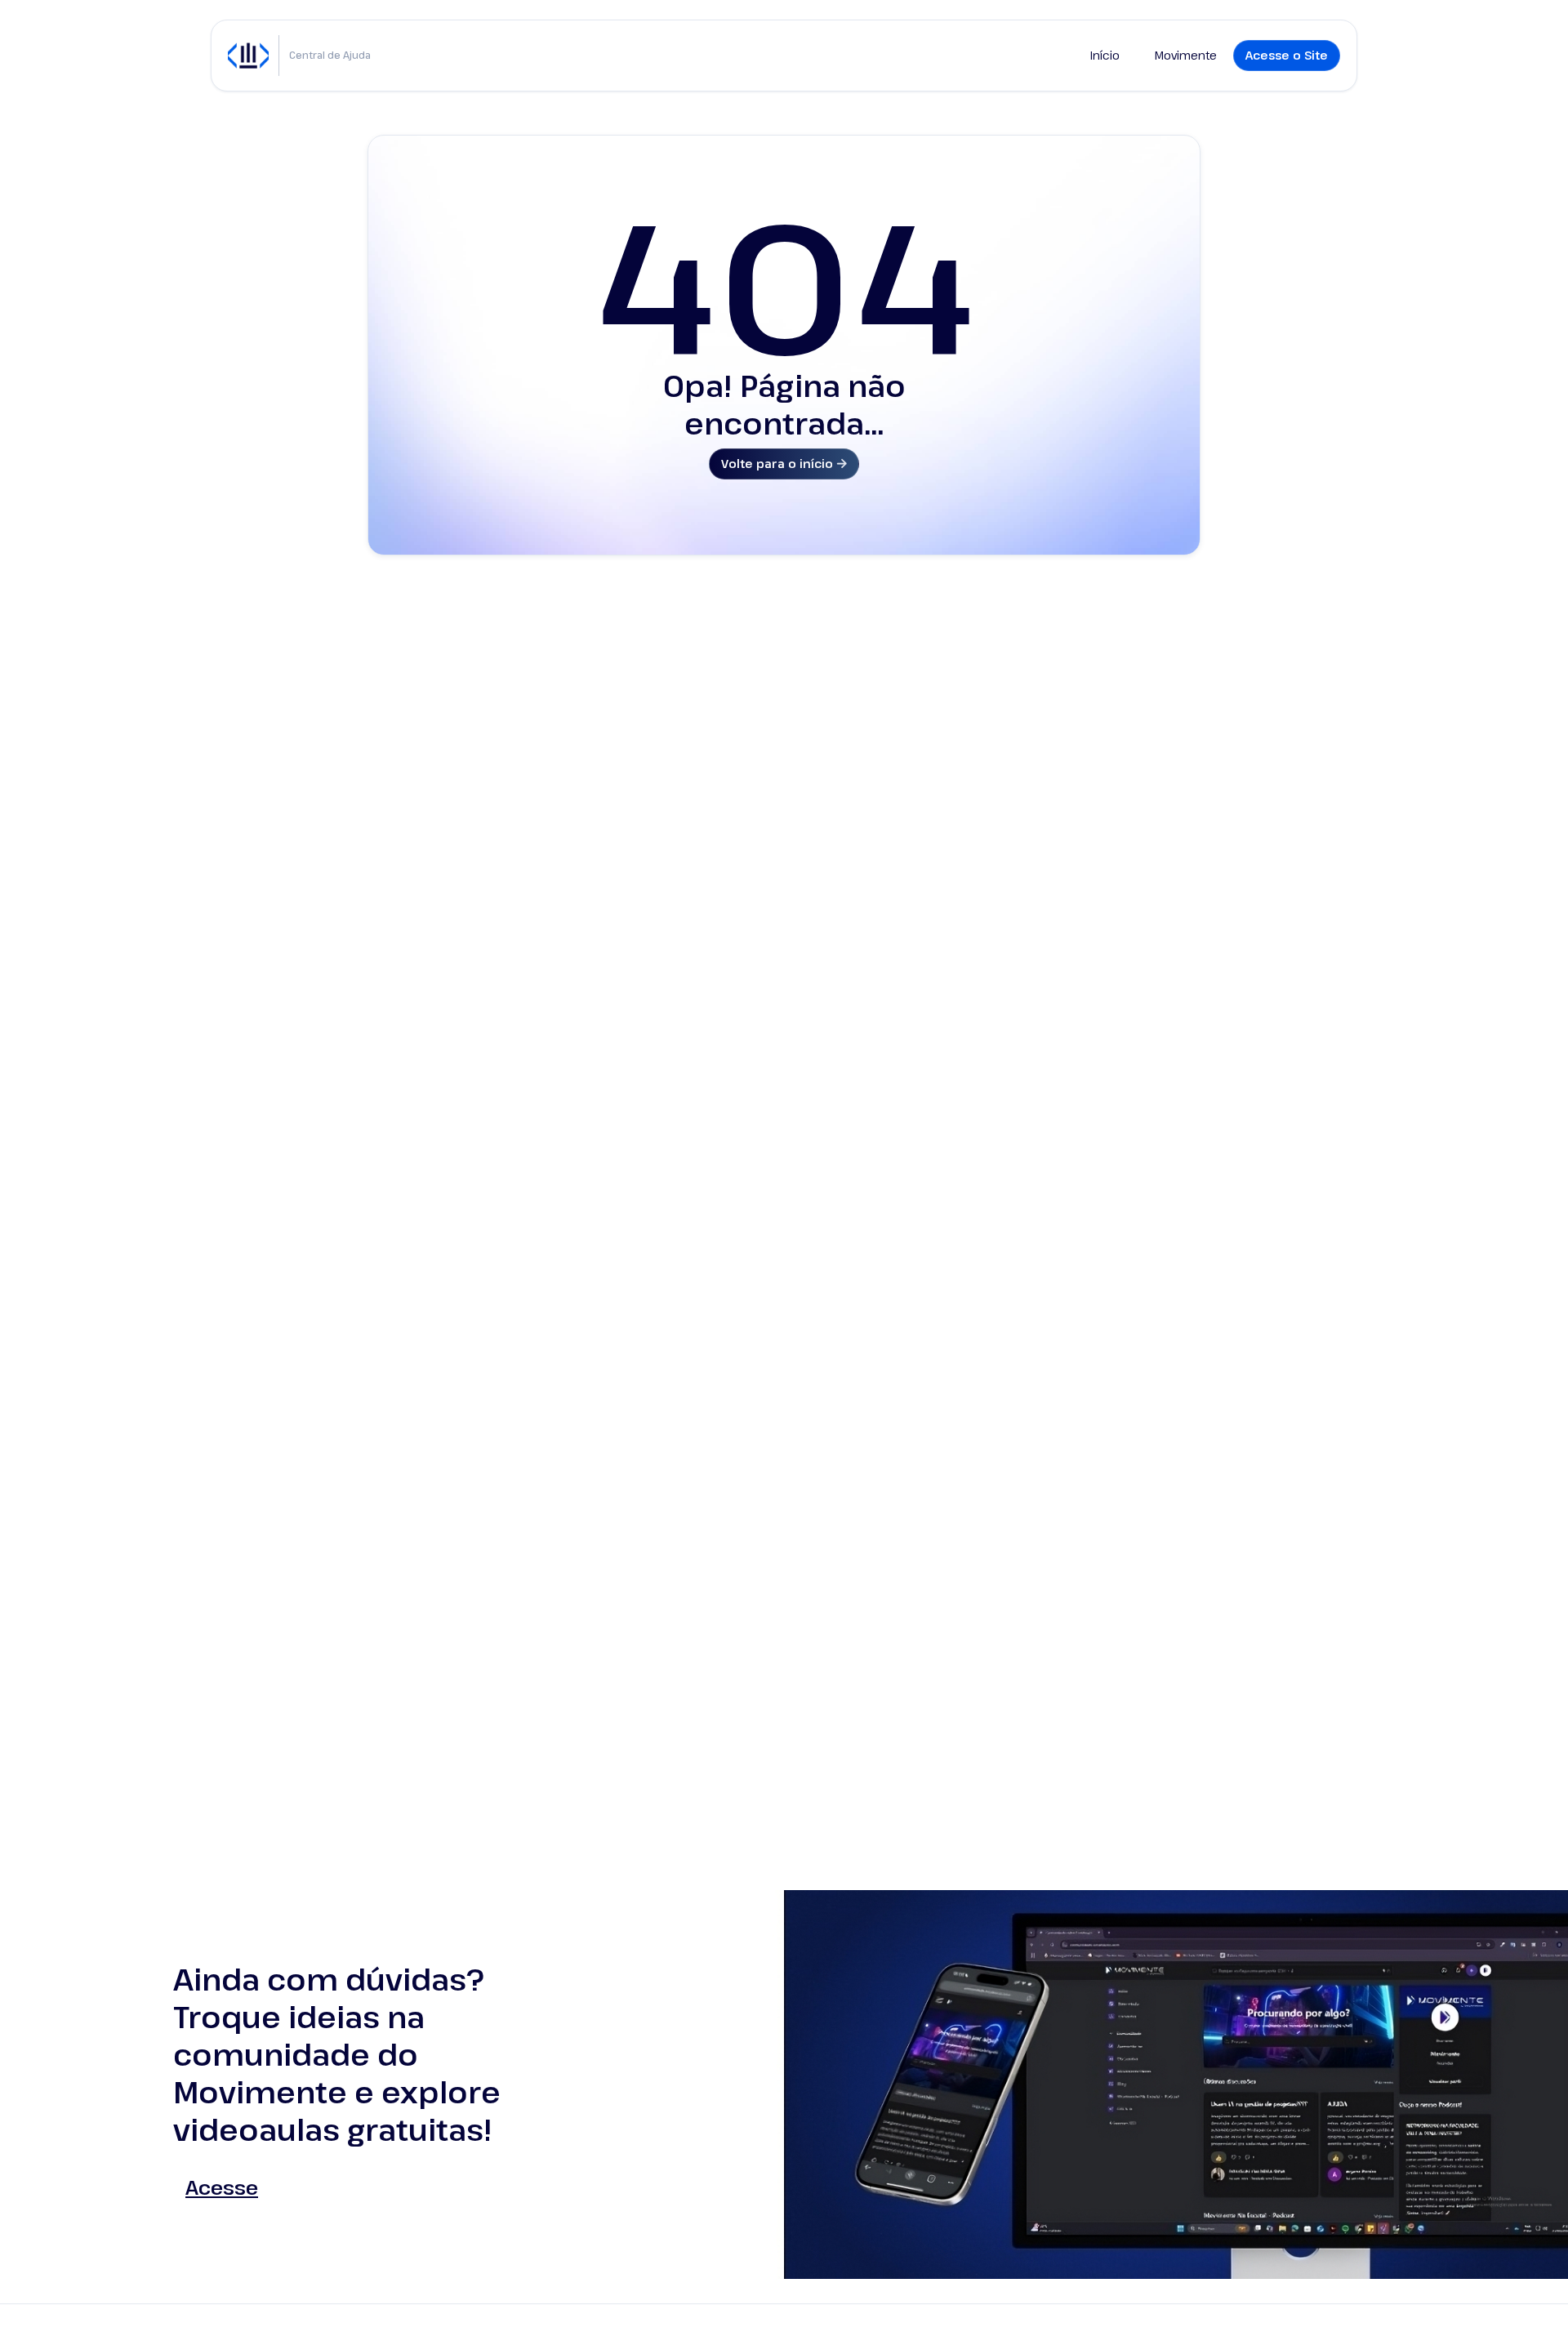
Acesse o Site (1287, 55)
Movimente (1186, 55)
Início (1105, 55)
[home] (248, 56)
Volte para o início (784, 464)
